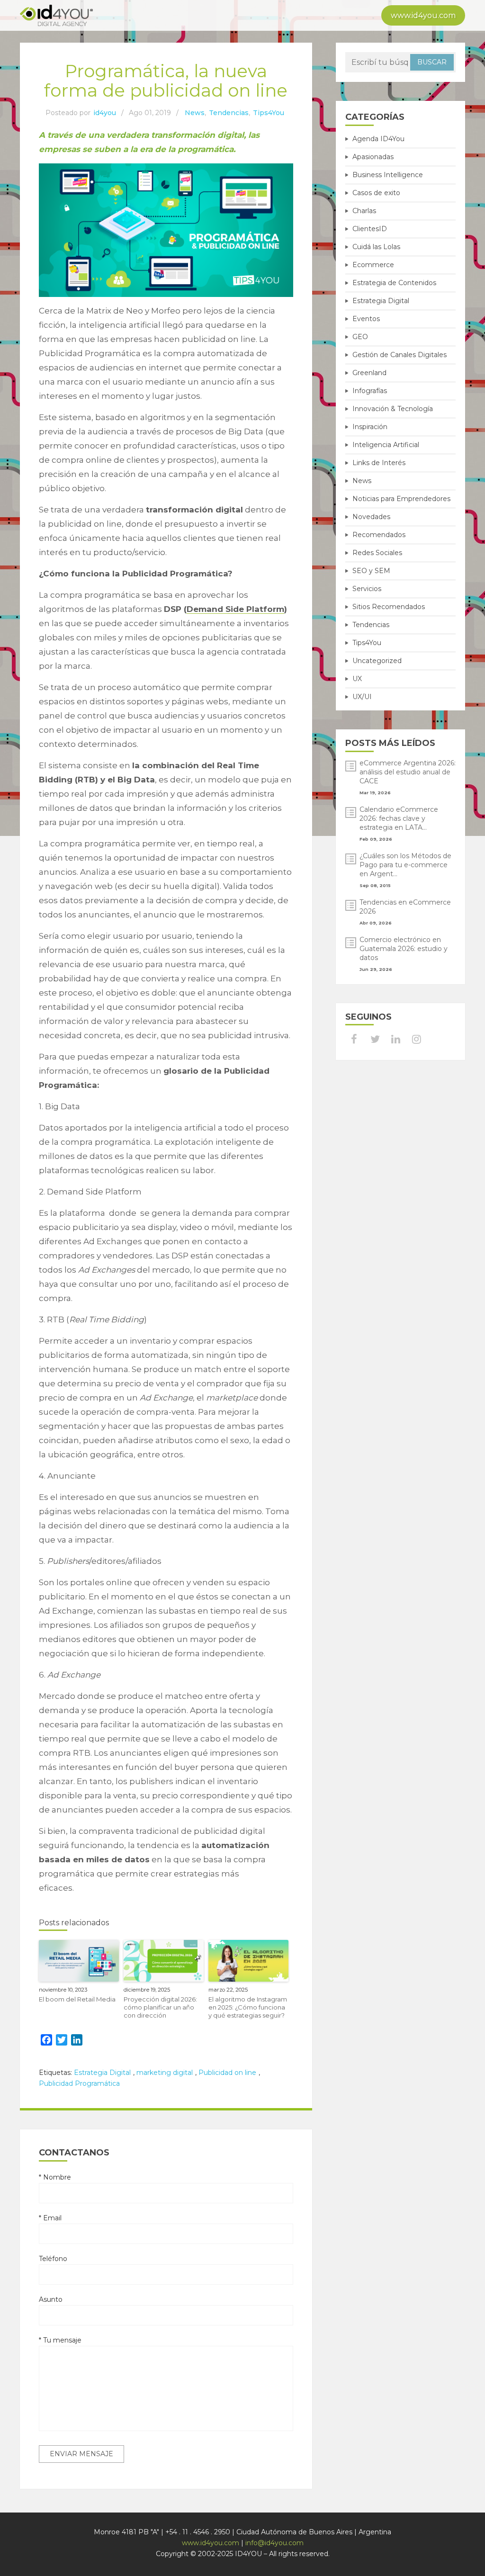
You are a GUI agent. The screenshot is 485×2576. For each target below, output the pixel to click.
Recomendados (379, 535)
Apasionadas (373, 157)
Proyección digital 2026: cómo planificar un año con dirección (160, 2007)
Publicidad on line (227, 2073)
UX (357, 679)
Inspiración (370, 427)
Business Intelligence (388, 175)
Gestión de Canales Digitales (400, 355)
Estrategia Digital (102, 2073)
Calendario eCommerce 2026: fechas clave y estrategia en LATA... (399, 818)
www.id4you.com (423, 15)
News (195, 113)
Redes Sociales (377, 553)
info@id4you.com (274, 2543)
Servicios (367, 589)
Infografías (370, 391)
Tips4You (269, 113)
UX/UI (362, 697)
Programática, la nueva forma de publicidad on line (166, 81)
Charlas (364, 211)
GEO (360, 337)
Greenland (369, 373)
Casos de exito (376, 193)
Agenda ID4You (378, 139)
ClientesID (370, 229)
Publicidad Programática (79, 2083)
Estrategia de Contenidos (394, 283)
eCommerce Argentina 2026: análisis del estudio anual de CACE (408, 772)
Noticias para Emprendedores (401, 499)
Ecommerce (373, 265)
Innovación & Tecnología (393, 409)
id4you (105, 113)
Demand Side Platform (235, 609)
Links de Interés (379, 463)
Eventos (366, 319)
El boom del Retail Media (77, 1999)
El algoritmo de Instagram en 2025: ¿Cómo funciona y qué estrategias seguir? (248, 2007)
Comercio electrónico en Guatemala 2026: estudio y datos (404, 949)
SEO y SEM (371, 571)
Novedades (371, 517)
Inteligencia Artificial (386, 445)
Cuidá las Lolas (376, 247)
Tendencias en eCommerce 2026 (405, 907)
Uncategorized (377, 661)
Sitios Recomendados (389, 607)
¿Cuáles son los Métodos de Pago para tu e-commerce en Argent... (405, 865)
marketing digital (165, 2073)
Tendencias (229, 113)
